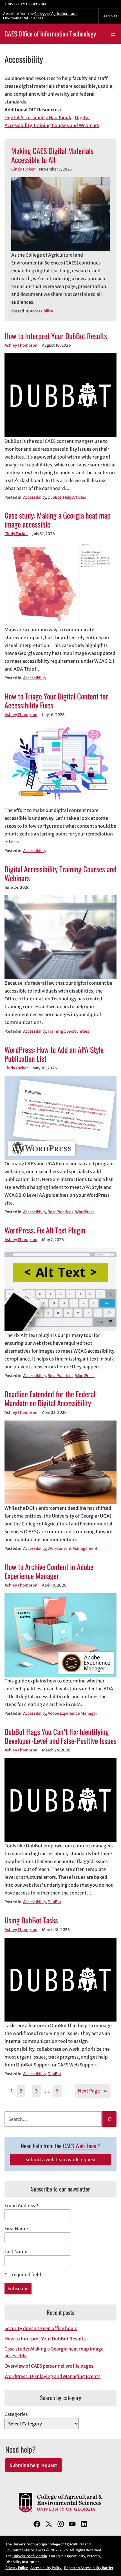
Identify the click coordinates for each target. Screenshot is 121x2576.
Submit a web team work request (61, 2160)
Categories (16, 2414)
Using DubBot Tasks (31, 1920)
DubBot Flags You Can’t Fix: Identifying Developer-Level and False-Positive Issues (60, 1736)
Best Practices (60, 1212)
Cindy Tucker (23, 169)
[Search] (109, 2119)
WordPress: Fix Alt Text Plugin (45, 1230)
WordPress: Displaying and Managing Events (52, 2376)
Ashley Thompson (21, 345)
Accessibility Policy (46, 2568)
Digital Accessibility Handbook (38, 118)
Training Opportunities (68, 1031)
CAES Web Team (80, 2146)
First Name (16, 2229)
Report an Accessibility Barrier (89, 2568)
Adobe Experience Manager (72, 1713)
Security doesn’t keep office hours (41, 2328)
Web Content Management (73, 1549)
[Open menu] (113, 34)
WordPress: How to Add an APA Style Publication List (54, 1054)
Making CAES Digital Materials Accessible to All (52, 155)
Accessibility (41, 311)
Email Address (22, 2206)
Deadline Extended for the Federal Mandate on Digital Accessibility (50, 1398)
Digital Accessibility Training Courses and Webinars (60, 873)
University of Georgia (30, 2556)
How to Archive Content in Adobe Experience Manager (49, 1571)
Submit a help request (33, 2465)
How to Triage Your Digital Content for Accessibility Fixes (56, 701)
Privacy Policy (17, 2568)
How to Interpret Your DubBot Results (56, 336)
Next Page (93, 2091)
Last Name (16, 2252)
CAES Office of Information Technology (50, 34)
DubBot (54, 497)
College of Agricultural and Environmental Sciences (40, 16)
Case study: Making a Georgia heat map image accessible (58, 520)
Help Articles (75, 497)
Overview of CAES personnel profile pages (49, 2366)
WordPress (85, 1212)
